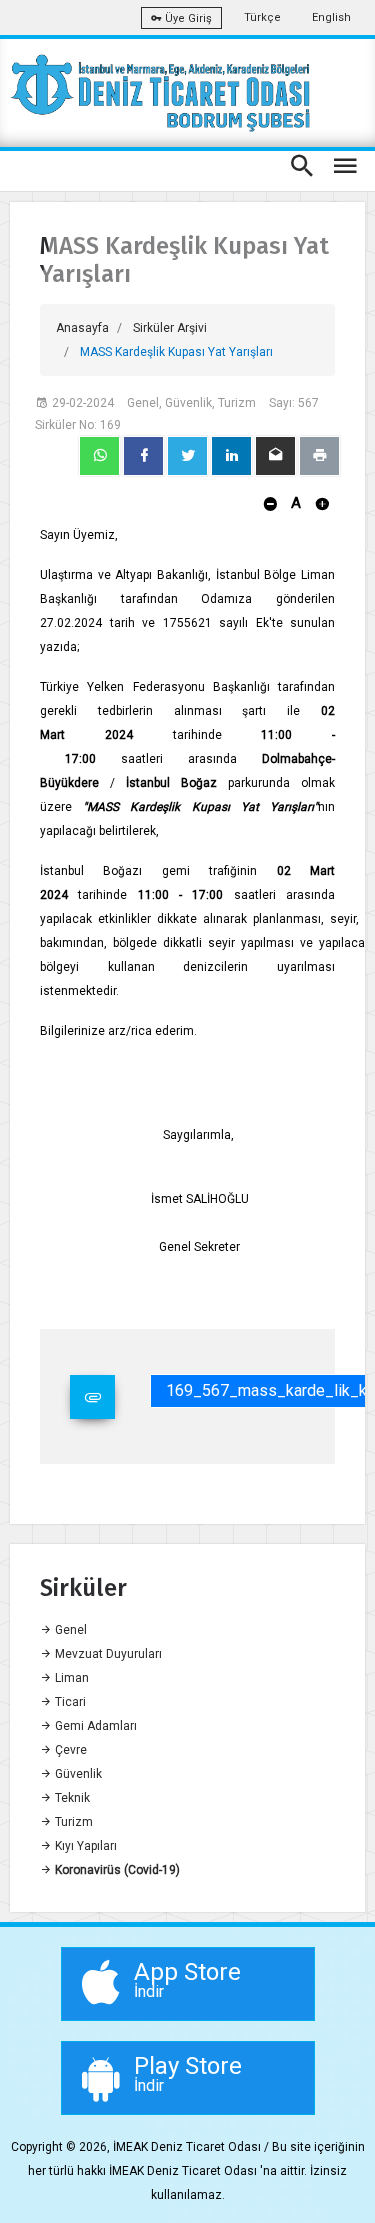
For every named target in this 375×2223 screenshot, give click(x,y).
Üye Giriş (187, 18)
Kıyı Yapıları (84, 1846)
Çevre (69, 1750)
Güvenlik (77, 1774)
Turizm (72, 1822)
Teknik (71, 1798)
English (331, 17)
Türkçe (262, 17)
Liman (70, 1678)
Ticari (69, 1702)
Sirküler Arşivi (170, 328)
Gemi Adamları (94, 1726)
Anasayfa (82, 328)
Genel (69, 1630)
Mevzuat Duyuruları (107, 1654)
